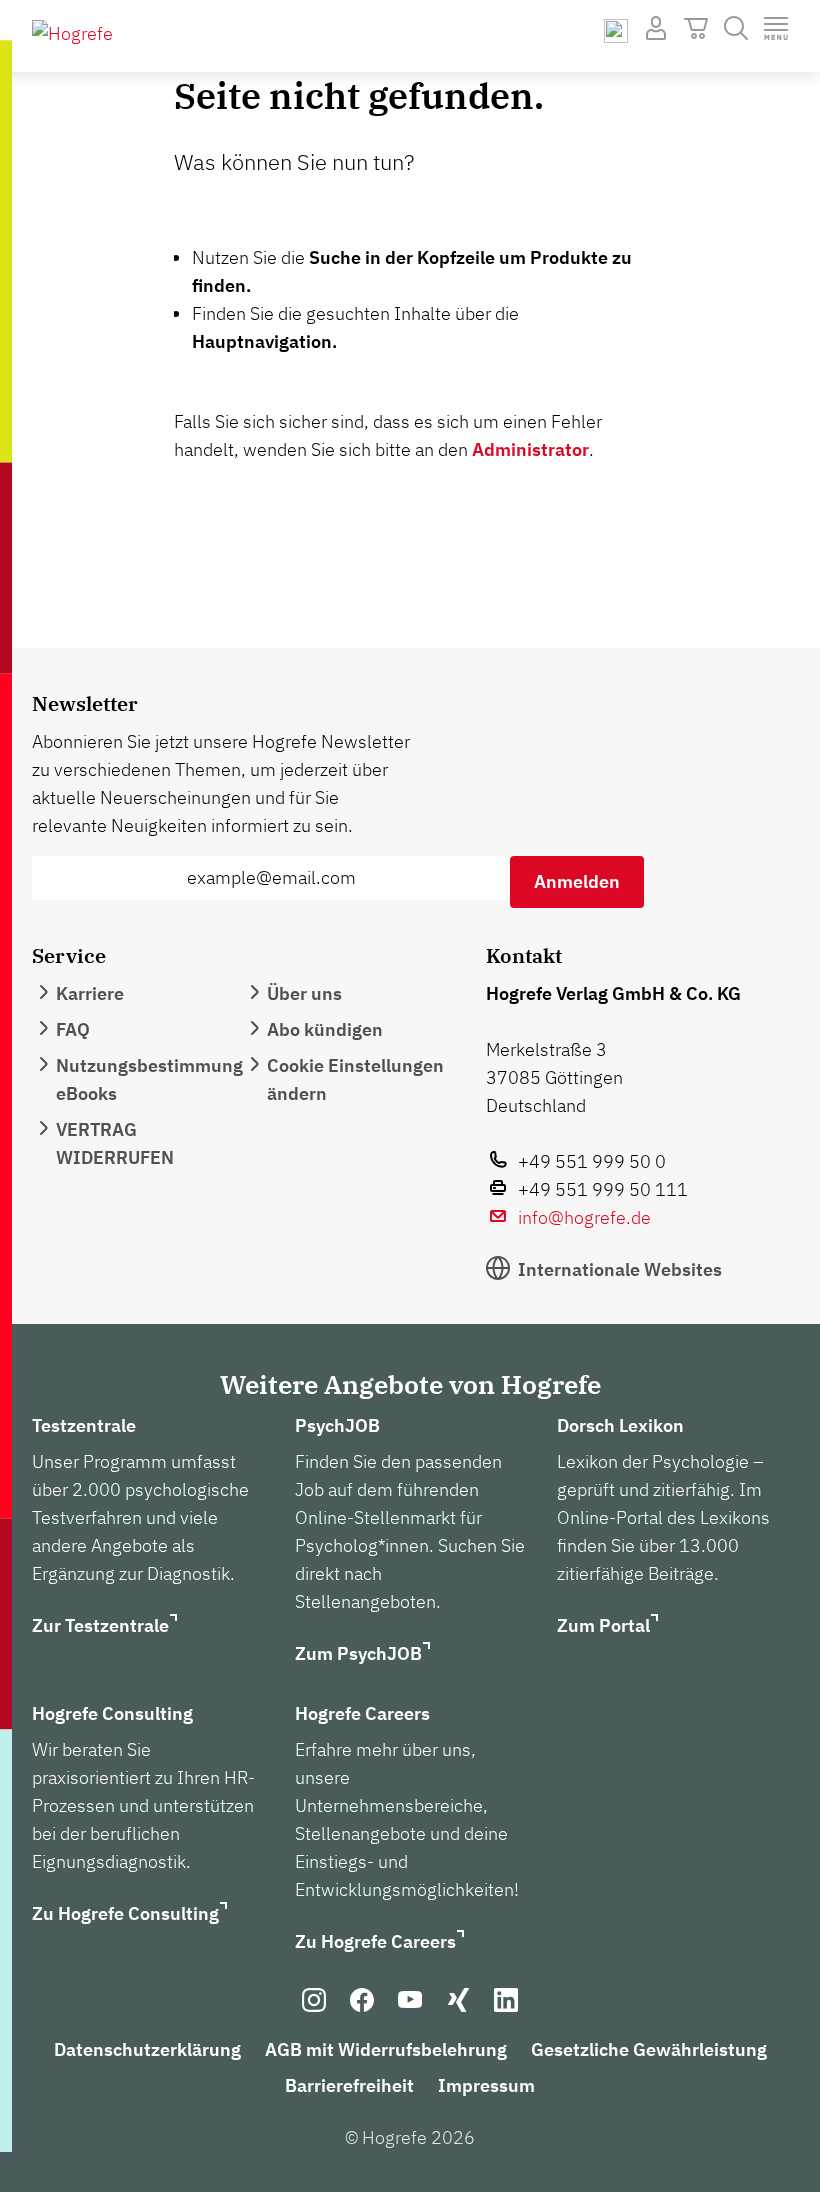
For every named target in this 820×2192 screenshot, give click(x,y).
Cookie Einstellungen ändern (355, 1079)
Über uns (304, 993)
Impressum (486, 2085)
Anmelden (577, 881)
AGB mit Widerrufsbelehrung (386, 2049)
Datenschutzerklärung (147, 2049)
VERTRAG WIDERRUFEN (115, 1143)
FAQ (73, 1029)
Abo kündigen (325, 1029)
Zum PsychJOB (358, 1653)
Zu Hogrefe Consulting (125, 1913)
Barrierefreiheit (349, 2085)
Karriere (90, 993)
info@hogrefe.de (584, 1217)
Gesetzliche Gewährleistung (649, 2049)
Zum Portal (603, 1625)
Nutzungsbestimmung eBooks (149, 1079)
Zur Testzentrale (100, 1625)
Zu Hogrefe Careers (375, 1941)
